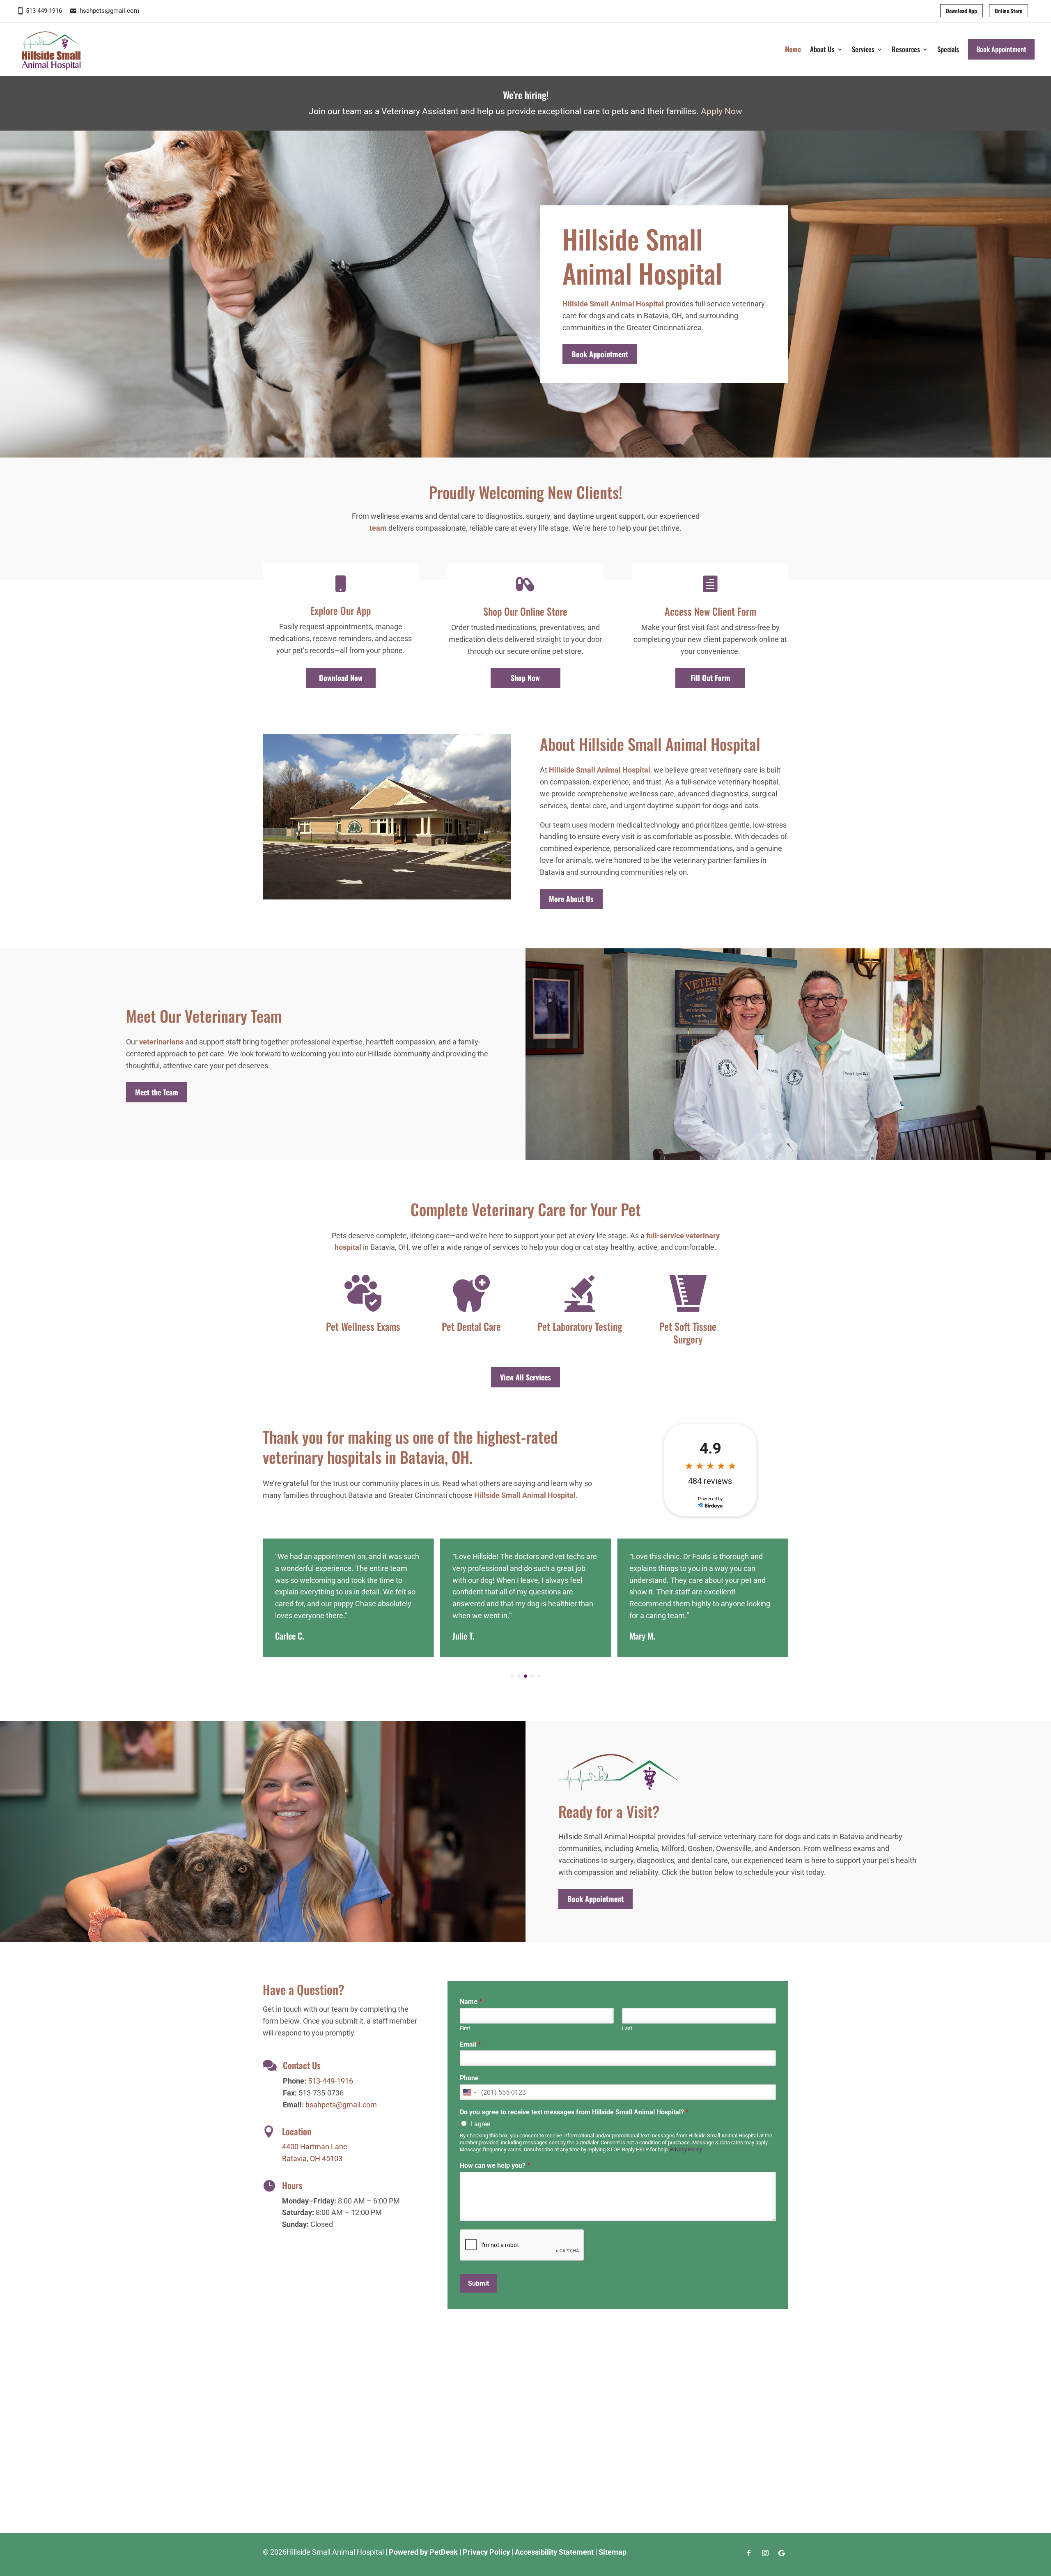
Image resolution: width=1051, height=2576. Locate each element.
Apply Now (722, 111)
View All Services (525, 1377)
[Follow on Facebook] (749, 2553)
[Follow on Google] (782, 2553)
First (465, 2028)
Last (627, 2028)
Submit (478, 2283)
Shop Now (525, 678)
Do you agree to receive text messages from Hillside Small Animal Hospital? (574, 2112)
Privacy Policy (686, 2149)
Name (471, 2002)
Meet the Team (157, 1092)
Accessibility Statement (554, 2552)
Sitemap (613, 2552)
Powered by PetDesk (423, 2552)
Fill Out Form (710, 678)
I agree (481, 2124)
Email (470, 2044)
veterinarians (161, 1042)
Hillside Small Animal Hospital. (526, 1495)
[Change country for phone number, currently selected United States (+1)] (469, 2092)
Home (793, 49)
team (378, 528)
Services (863, 49)
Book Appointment (1001, 49)
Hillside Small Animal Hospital (613, 304)
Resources (906, 49)
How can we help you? (495, 2165)
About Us (822, 49)
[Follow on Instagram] (765, 2553)
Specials (948, 49)
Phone (469, 2078)
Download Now (341, 678)
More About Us (571, 899)
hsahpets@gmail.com (109, 11)
